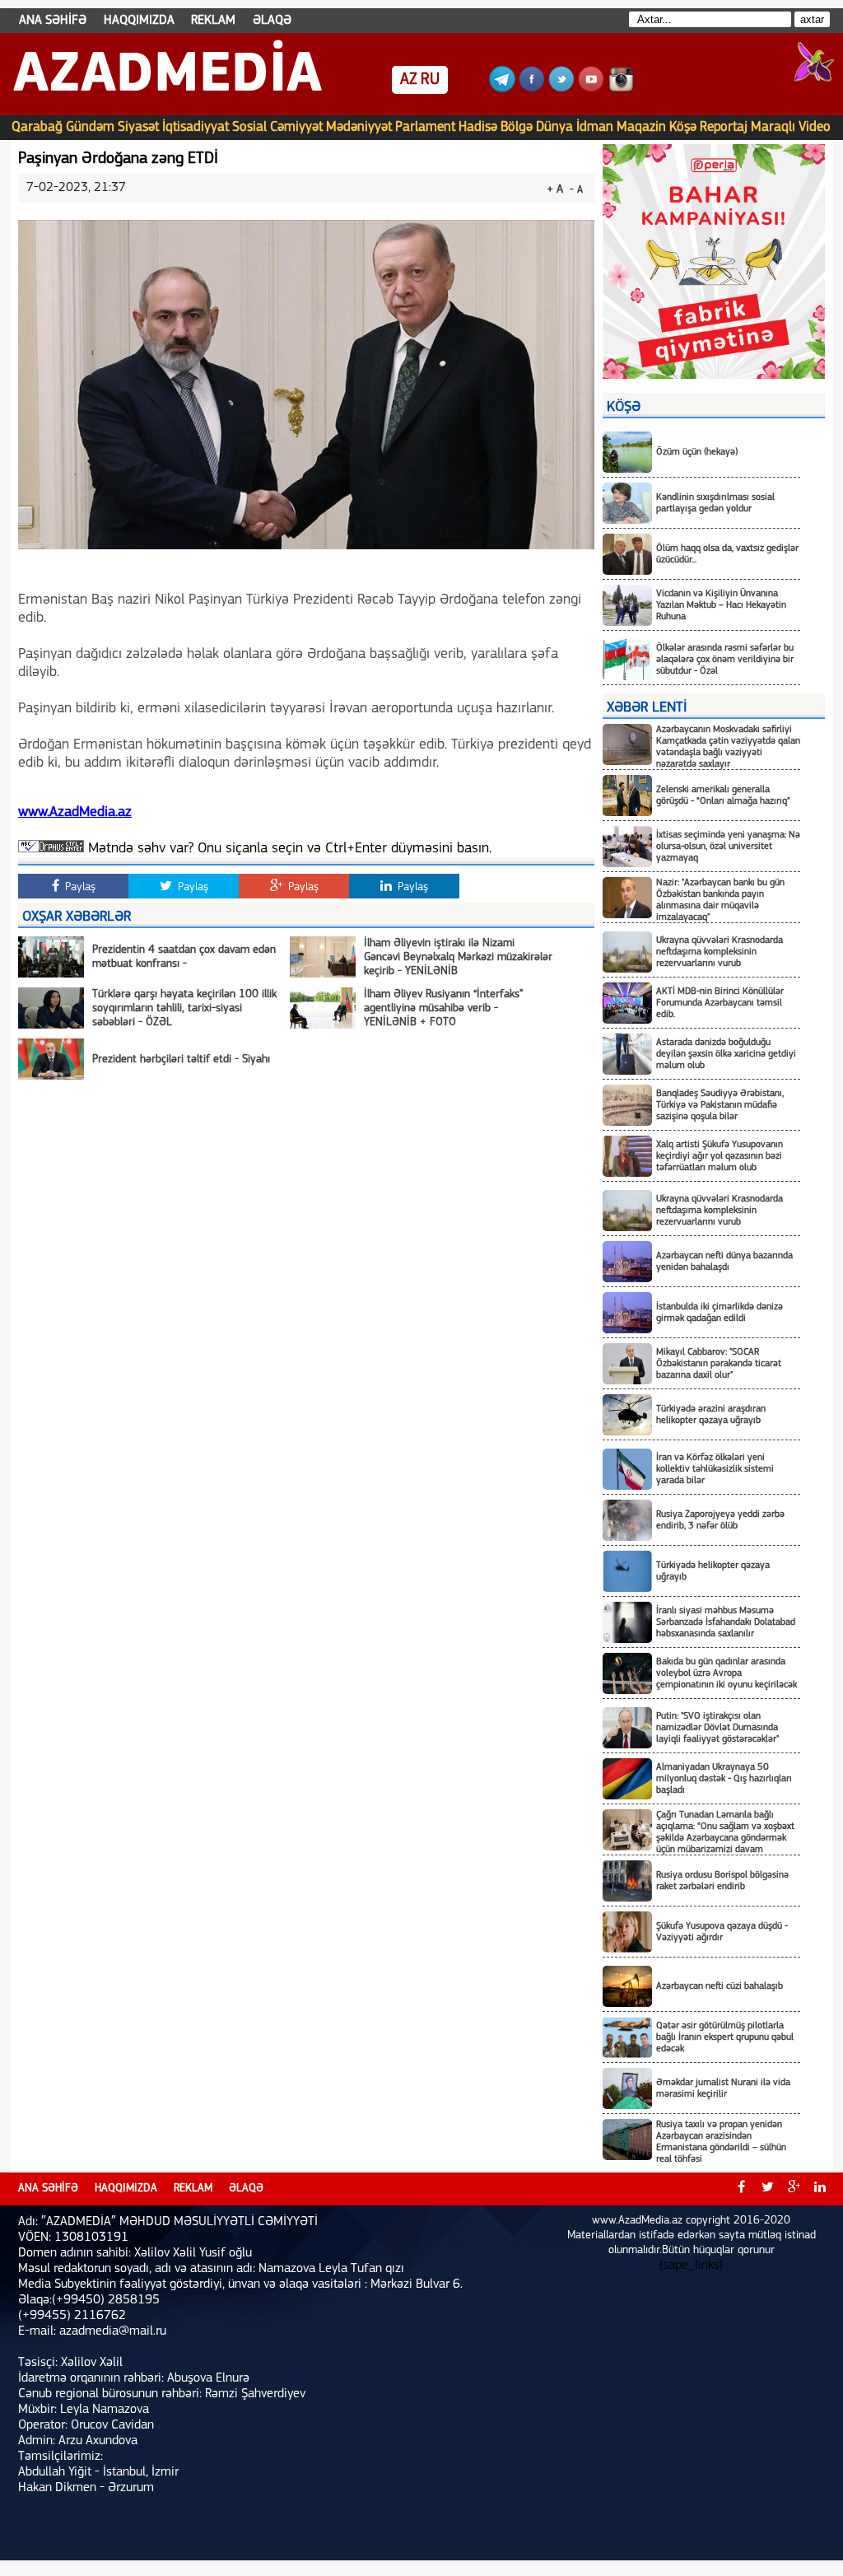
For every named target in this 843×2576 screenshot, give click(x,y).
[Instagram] (621, 89)
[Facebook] (532, 89)
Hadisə (478, 127)
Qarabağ (37, 127)
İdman (595, 127)
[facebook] (741, 2189)
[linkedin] (820, 2189)
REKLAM (213, 21)
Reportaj (724, 127)
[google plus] (794, 2189)
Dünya (554, 127)
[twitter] (767, 2189)
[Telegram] (502, 89)
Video (815, 127)
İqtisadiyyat (196, 127)
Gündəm (90, 127)
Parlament (425, 127)
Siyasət (138, 127)
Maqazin (641, 127)
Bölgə (517, 127)
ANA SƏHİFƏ (53, 21)
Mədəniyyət (359, 127)
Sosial (249, 127)
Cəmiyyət (296, 127)
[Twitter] (561, 89)
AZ (409, 80)
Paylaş (79, 887)
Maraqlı (773, 127)
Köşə (683, 127)
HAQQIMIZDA (139, 21)
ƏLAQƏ (272, 21)
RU (430, 80)
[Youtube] (591, 89)
